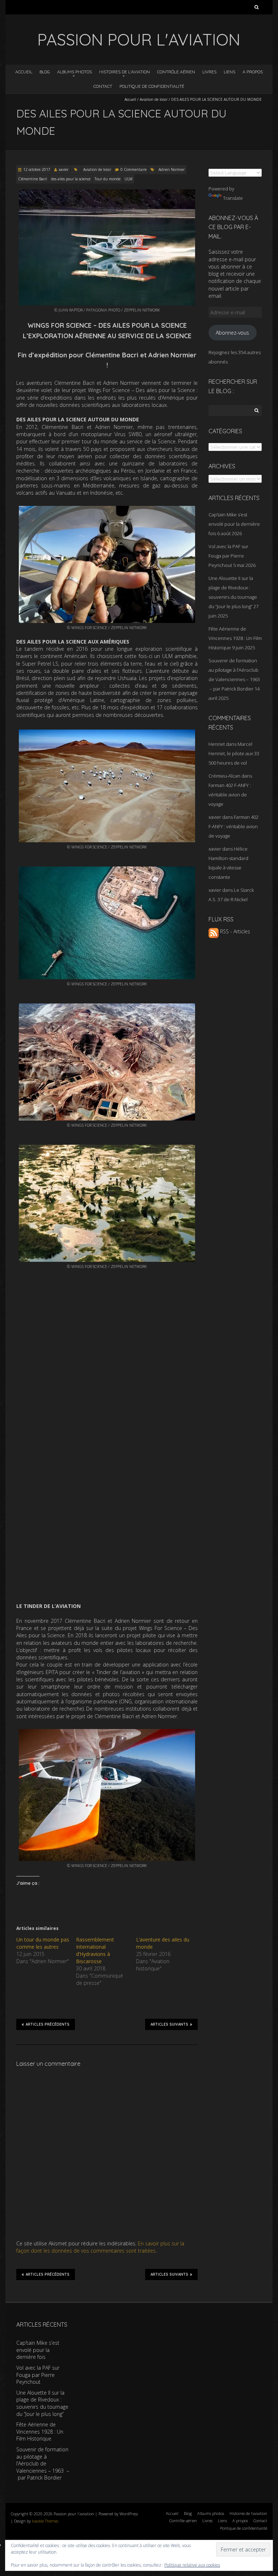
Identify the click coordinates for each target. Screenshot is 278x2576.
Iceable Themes (45, 2521)
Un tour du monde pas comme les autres (43, 1943)
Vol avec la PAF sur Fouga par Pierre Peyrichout (228, 556)
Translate (233, 198)
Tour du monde (108, 179)
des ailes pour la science (71, 179)
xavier (64, 169)
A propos (253, 72)
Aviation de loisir (154, 99)
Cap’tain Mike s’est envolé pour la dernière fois (234, 524)
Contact (103, 86)
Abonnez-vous (232, 333)
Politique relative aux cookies (192, 2565)
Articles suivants (169, 2024)
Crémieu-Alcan (224, 776)
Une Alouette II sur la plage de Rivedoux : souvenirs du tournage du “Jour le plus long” (42, 2403)
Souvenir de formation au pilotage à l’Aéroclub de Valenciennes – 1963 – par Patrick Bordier (43, 2463)
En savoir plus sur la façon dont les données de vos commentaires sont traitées (100, 2247)
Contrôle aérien (176, 72)
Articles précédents (48, 2024)
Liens (229, 72)
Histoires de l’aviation (125, 72)
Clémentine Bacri (33, 179)
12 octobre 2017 (37, 169)
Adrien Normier (172, 169)
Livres (209, 72)
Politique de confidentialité (152, 86)
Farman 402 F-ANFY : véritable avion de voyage (230, 795)
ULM (129, 179)
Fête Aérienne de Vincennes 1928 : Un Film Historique (235, 638)
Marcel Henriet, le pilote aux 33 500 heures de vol (234, 753)
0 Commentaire (134, 169)
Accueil (24, 72)
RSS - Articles (234, 931)
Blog (45, 72)
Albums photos (75, 72)
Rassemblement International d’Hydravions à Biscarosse (95, 1950)
